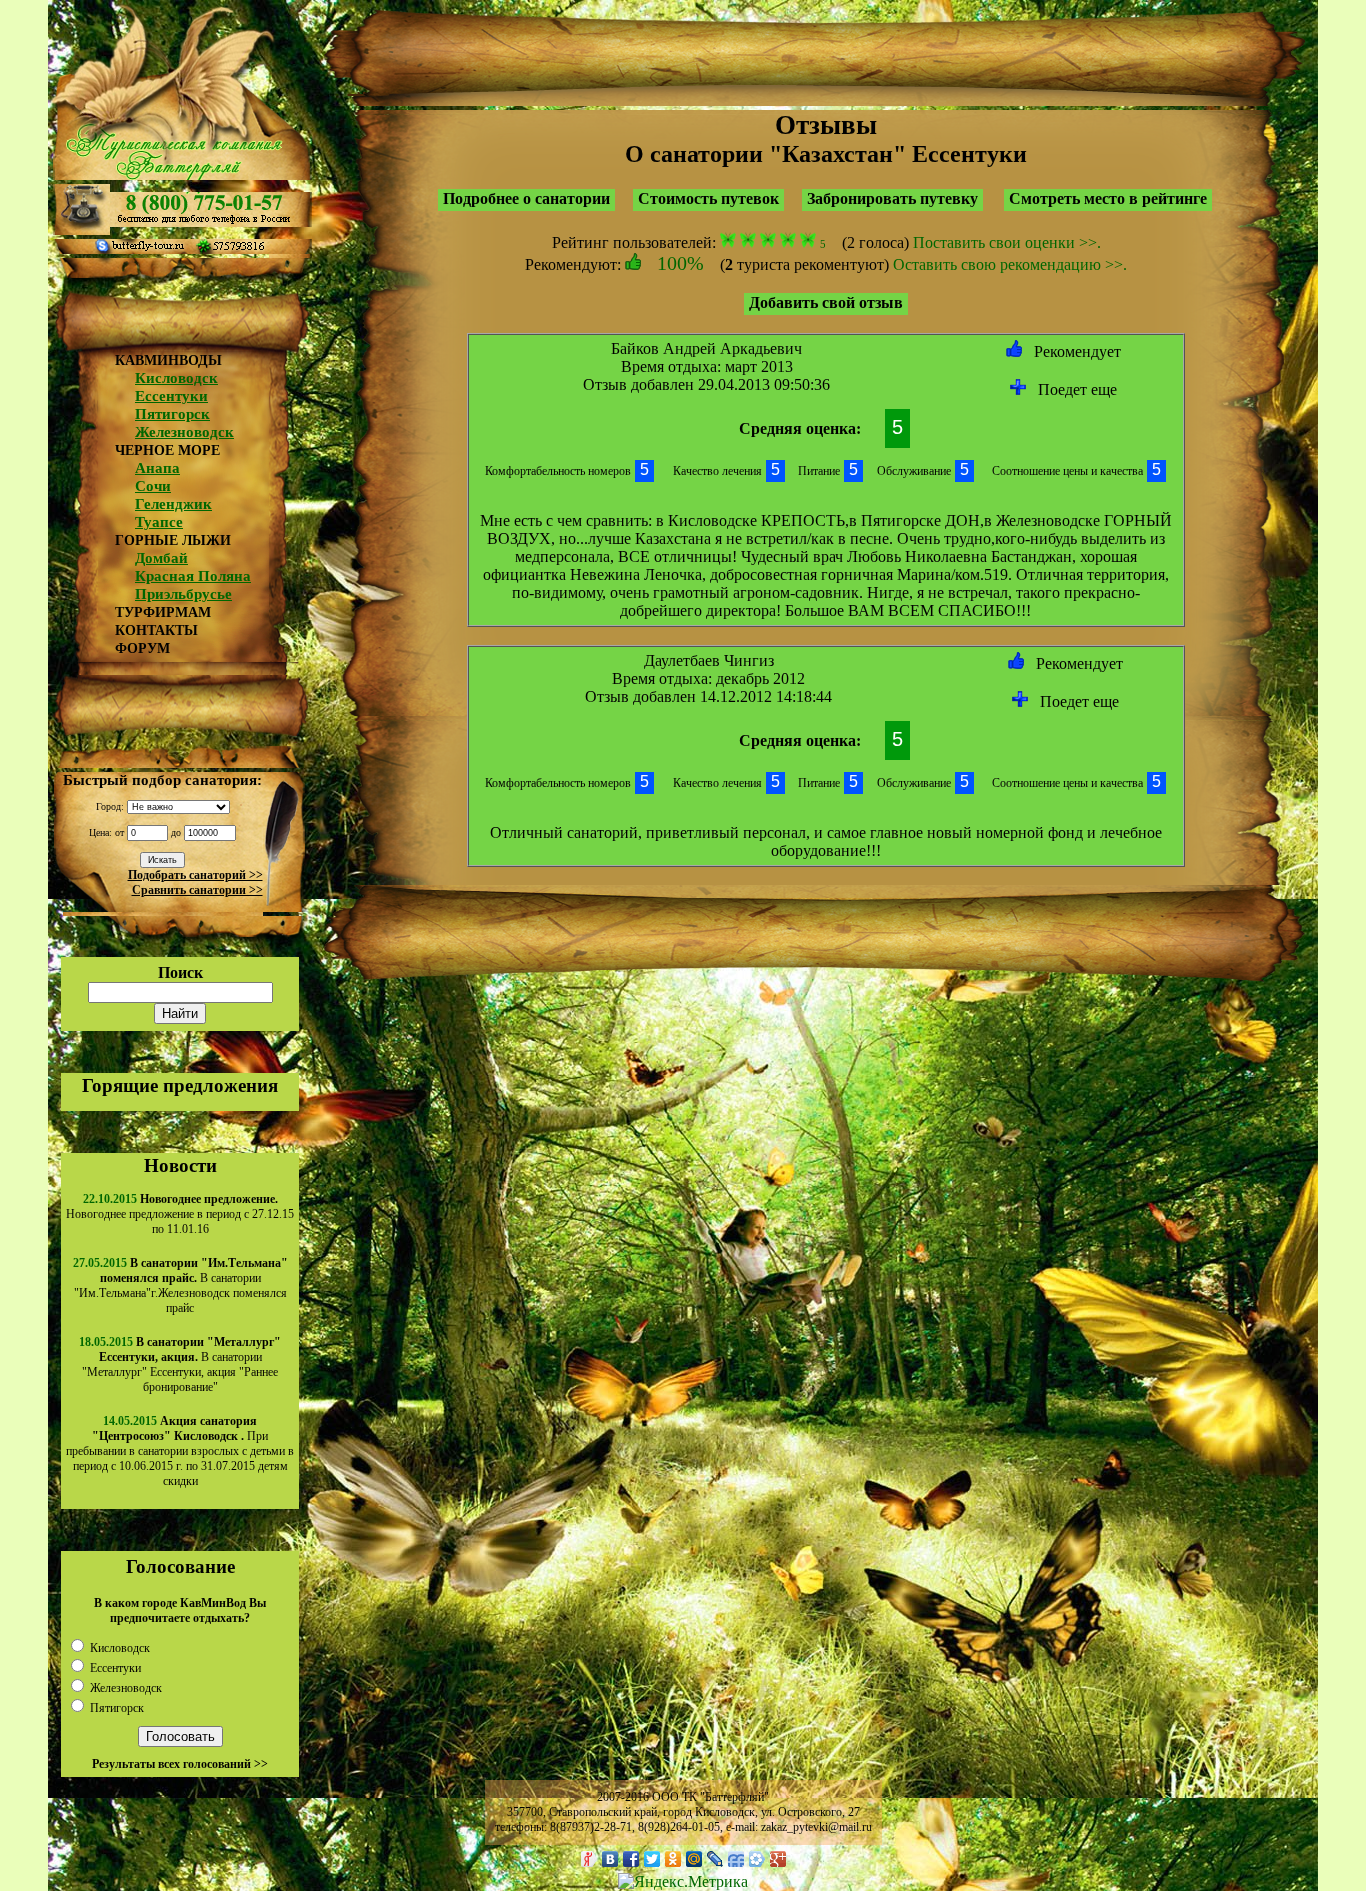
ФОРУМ (142, 648)
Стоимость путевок (708, 198)
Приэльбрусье (183, 594)
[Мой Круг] (757, 1859)
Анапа (157, 468)
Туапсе (159, 522)
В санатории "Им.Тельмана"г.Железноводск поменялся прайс (181, 1285)
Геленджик (173, 504)
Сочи (153, 486)
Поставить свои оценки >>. (1007, 242)
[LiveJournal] (715, 1859)
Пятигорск (172, 414)
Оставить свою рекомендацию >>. (1010, 264)
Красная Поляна (193, 576)
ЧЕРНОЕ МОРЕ (167, 450)
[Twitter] (652, 1859)
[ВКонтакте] (610, 1859)
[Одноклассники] (673, 1859)
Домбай (161, 558)
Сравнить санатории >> (197, 890)
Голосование (180, 1566)
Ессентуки (171, 396)
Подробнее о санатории (526, 198)
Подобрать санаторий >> (195, 875)
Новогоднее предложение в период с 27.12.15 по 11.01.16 (180, 1214)
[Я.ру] (589, 1859)
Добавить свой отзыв (826, 302)
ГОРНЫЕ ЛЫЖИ (173, 540)
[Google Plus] (778, 1859)
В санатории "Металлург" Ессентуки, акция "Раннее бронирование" (181, 1364)
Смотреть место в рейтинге (1108, 198)
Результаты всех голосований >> (180, 1764)
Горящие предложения (180, 1085)
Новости (180, 1165)
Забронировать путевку (892, 198)
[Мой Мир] (694, 1859)
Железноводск (184, 432)
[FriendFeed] (736, 1859)
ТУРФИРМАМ (163, 612)
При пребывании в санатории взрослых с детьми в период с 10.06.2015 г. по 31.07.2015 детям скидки (180, 1451)
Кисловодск (176, 378)
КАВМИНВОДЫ (168, 360)
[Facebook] (631, 1859)
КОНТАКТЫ (156, 630)
